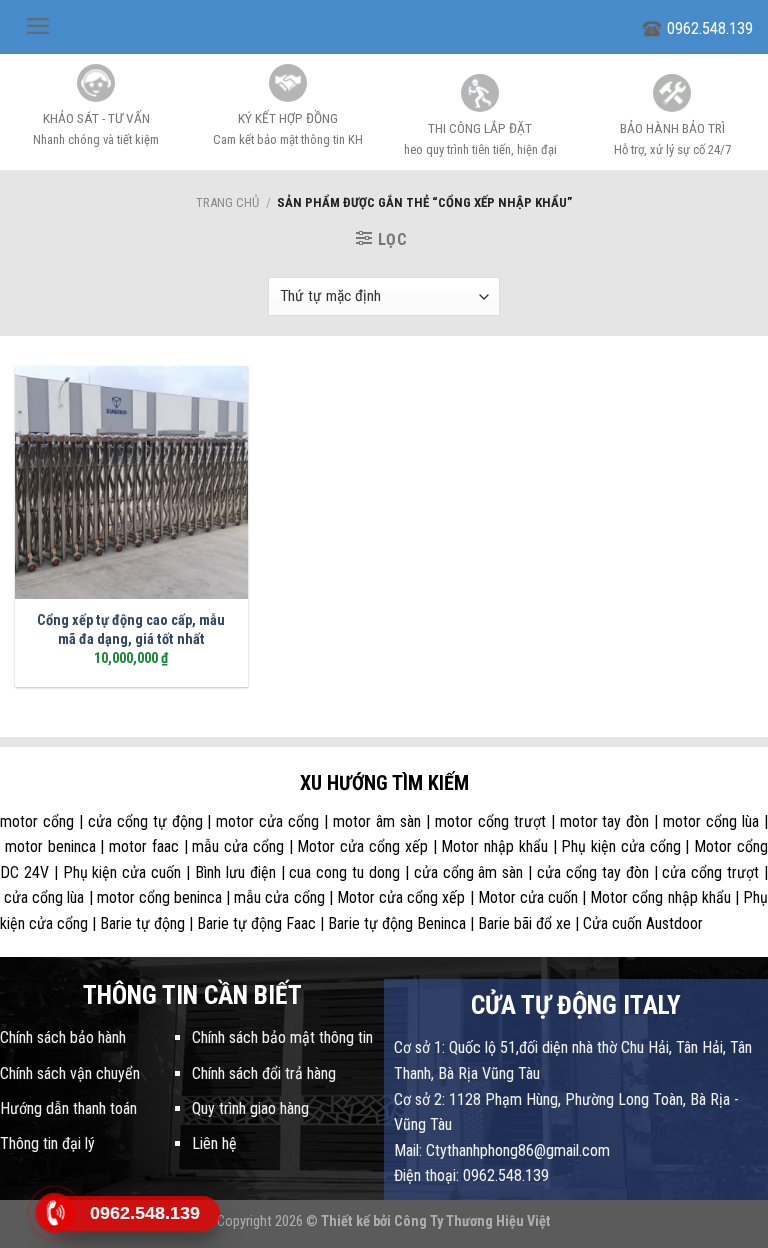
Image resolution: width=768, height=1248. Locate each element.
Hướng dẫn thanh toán (68, 1108)
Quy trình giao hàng (250, 1108)
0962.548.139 (710, 28)
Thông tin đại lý (47, 1143)
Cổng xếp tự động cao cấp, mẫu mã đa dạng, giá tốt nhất (131, 630)
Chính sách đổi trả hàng (264, 1073)
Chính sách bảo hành (63, 1037)
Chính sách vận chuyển (70, 1073)
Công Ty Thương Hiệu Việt (472, 1221)
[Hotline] (55, 1213)
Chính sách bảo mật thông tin (282, 1037)
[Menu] (38, 26)
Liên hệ (214, 1143)
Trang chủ (227, 202)
